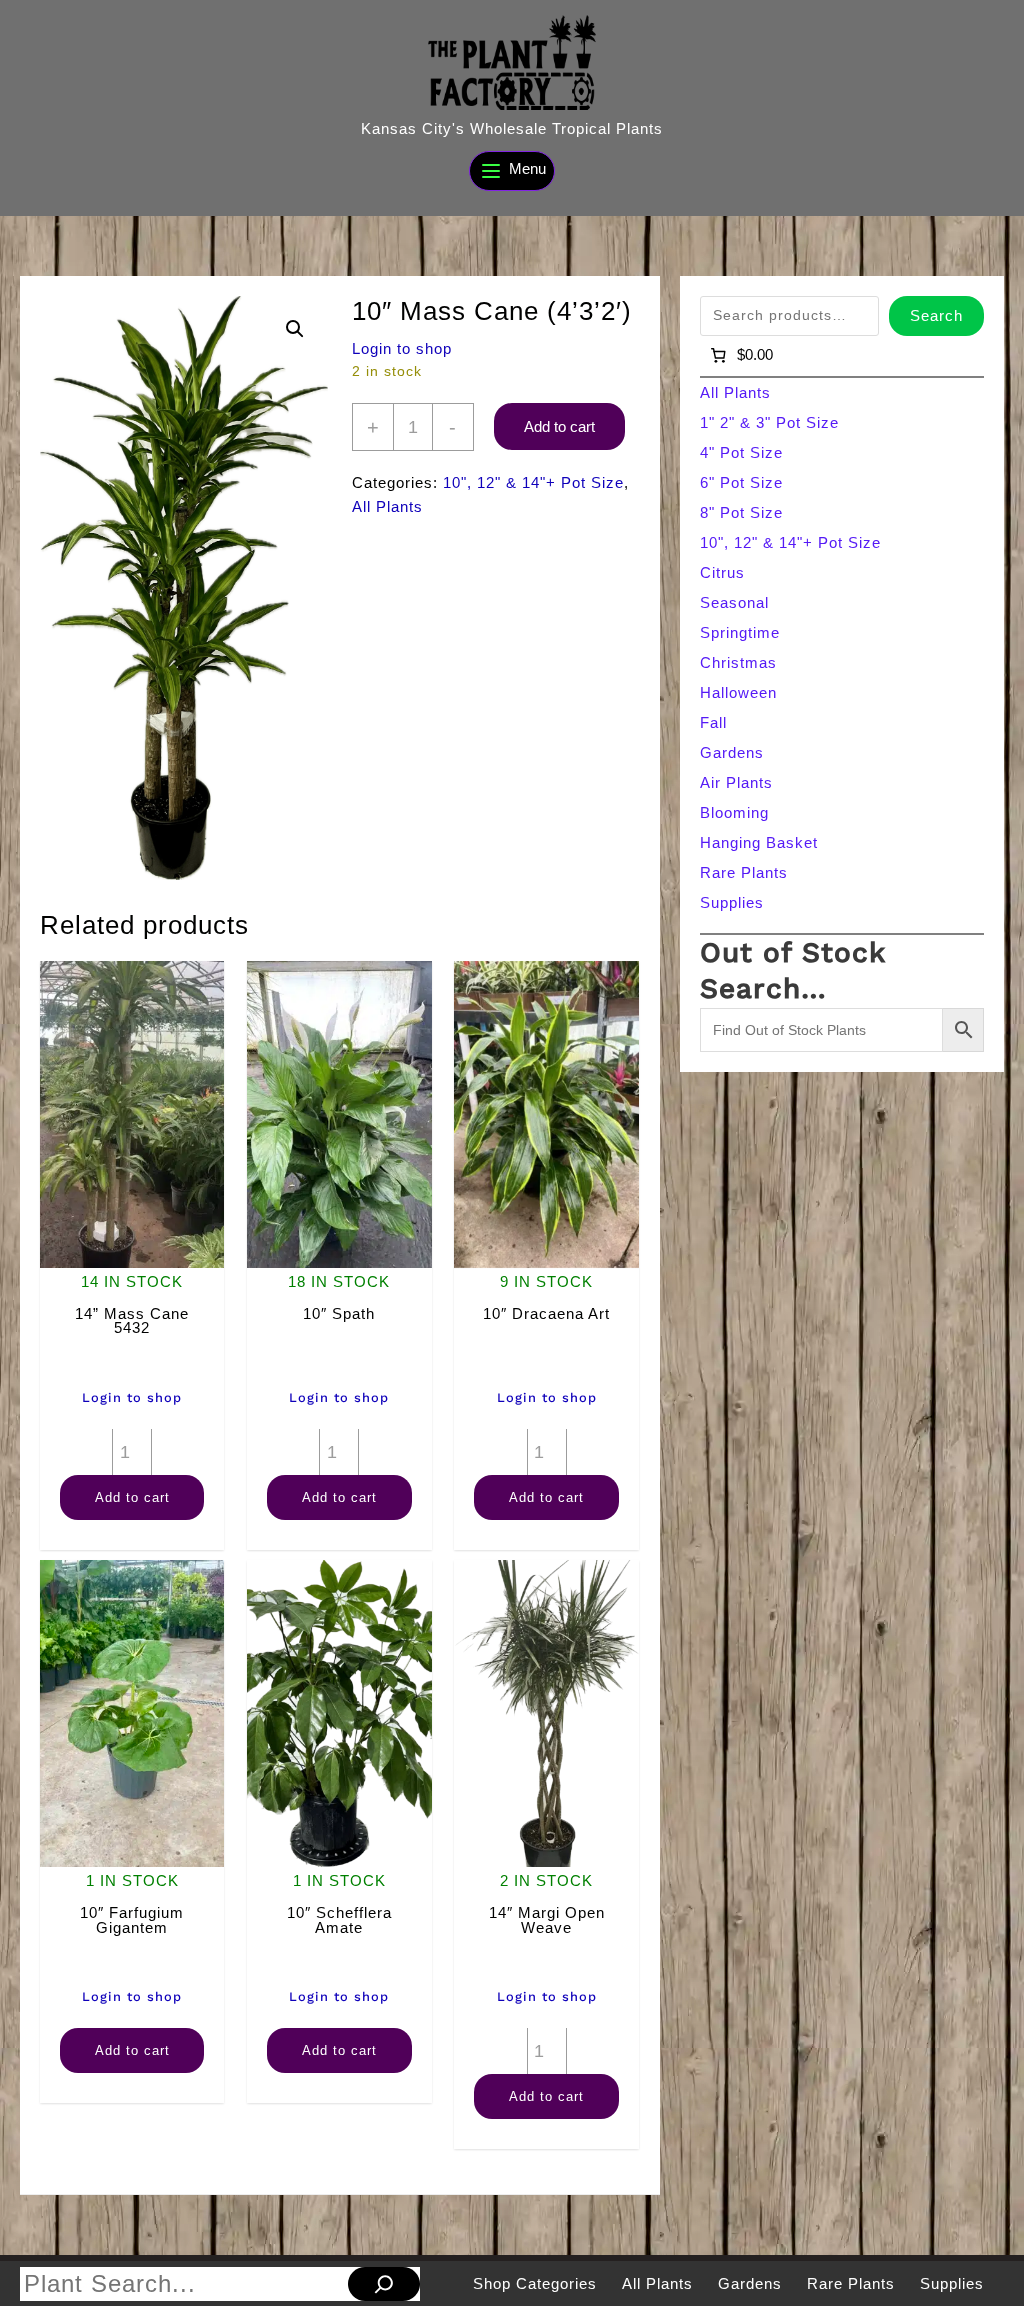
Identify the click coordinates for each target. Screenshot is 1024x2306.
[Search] (384, 2284)
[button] (295, 329)
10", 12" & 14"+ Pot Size (533, 482)
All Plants (387, 506)
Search (936, 315)
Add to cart (559, 426)
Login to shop (402, 348)
